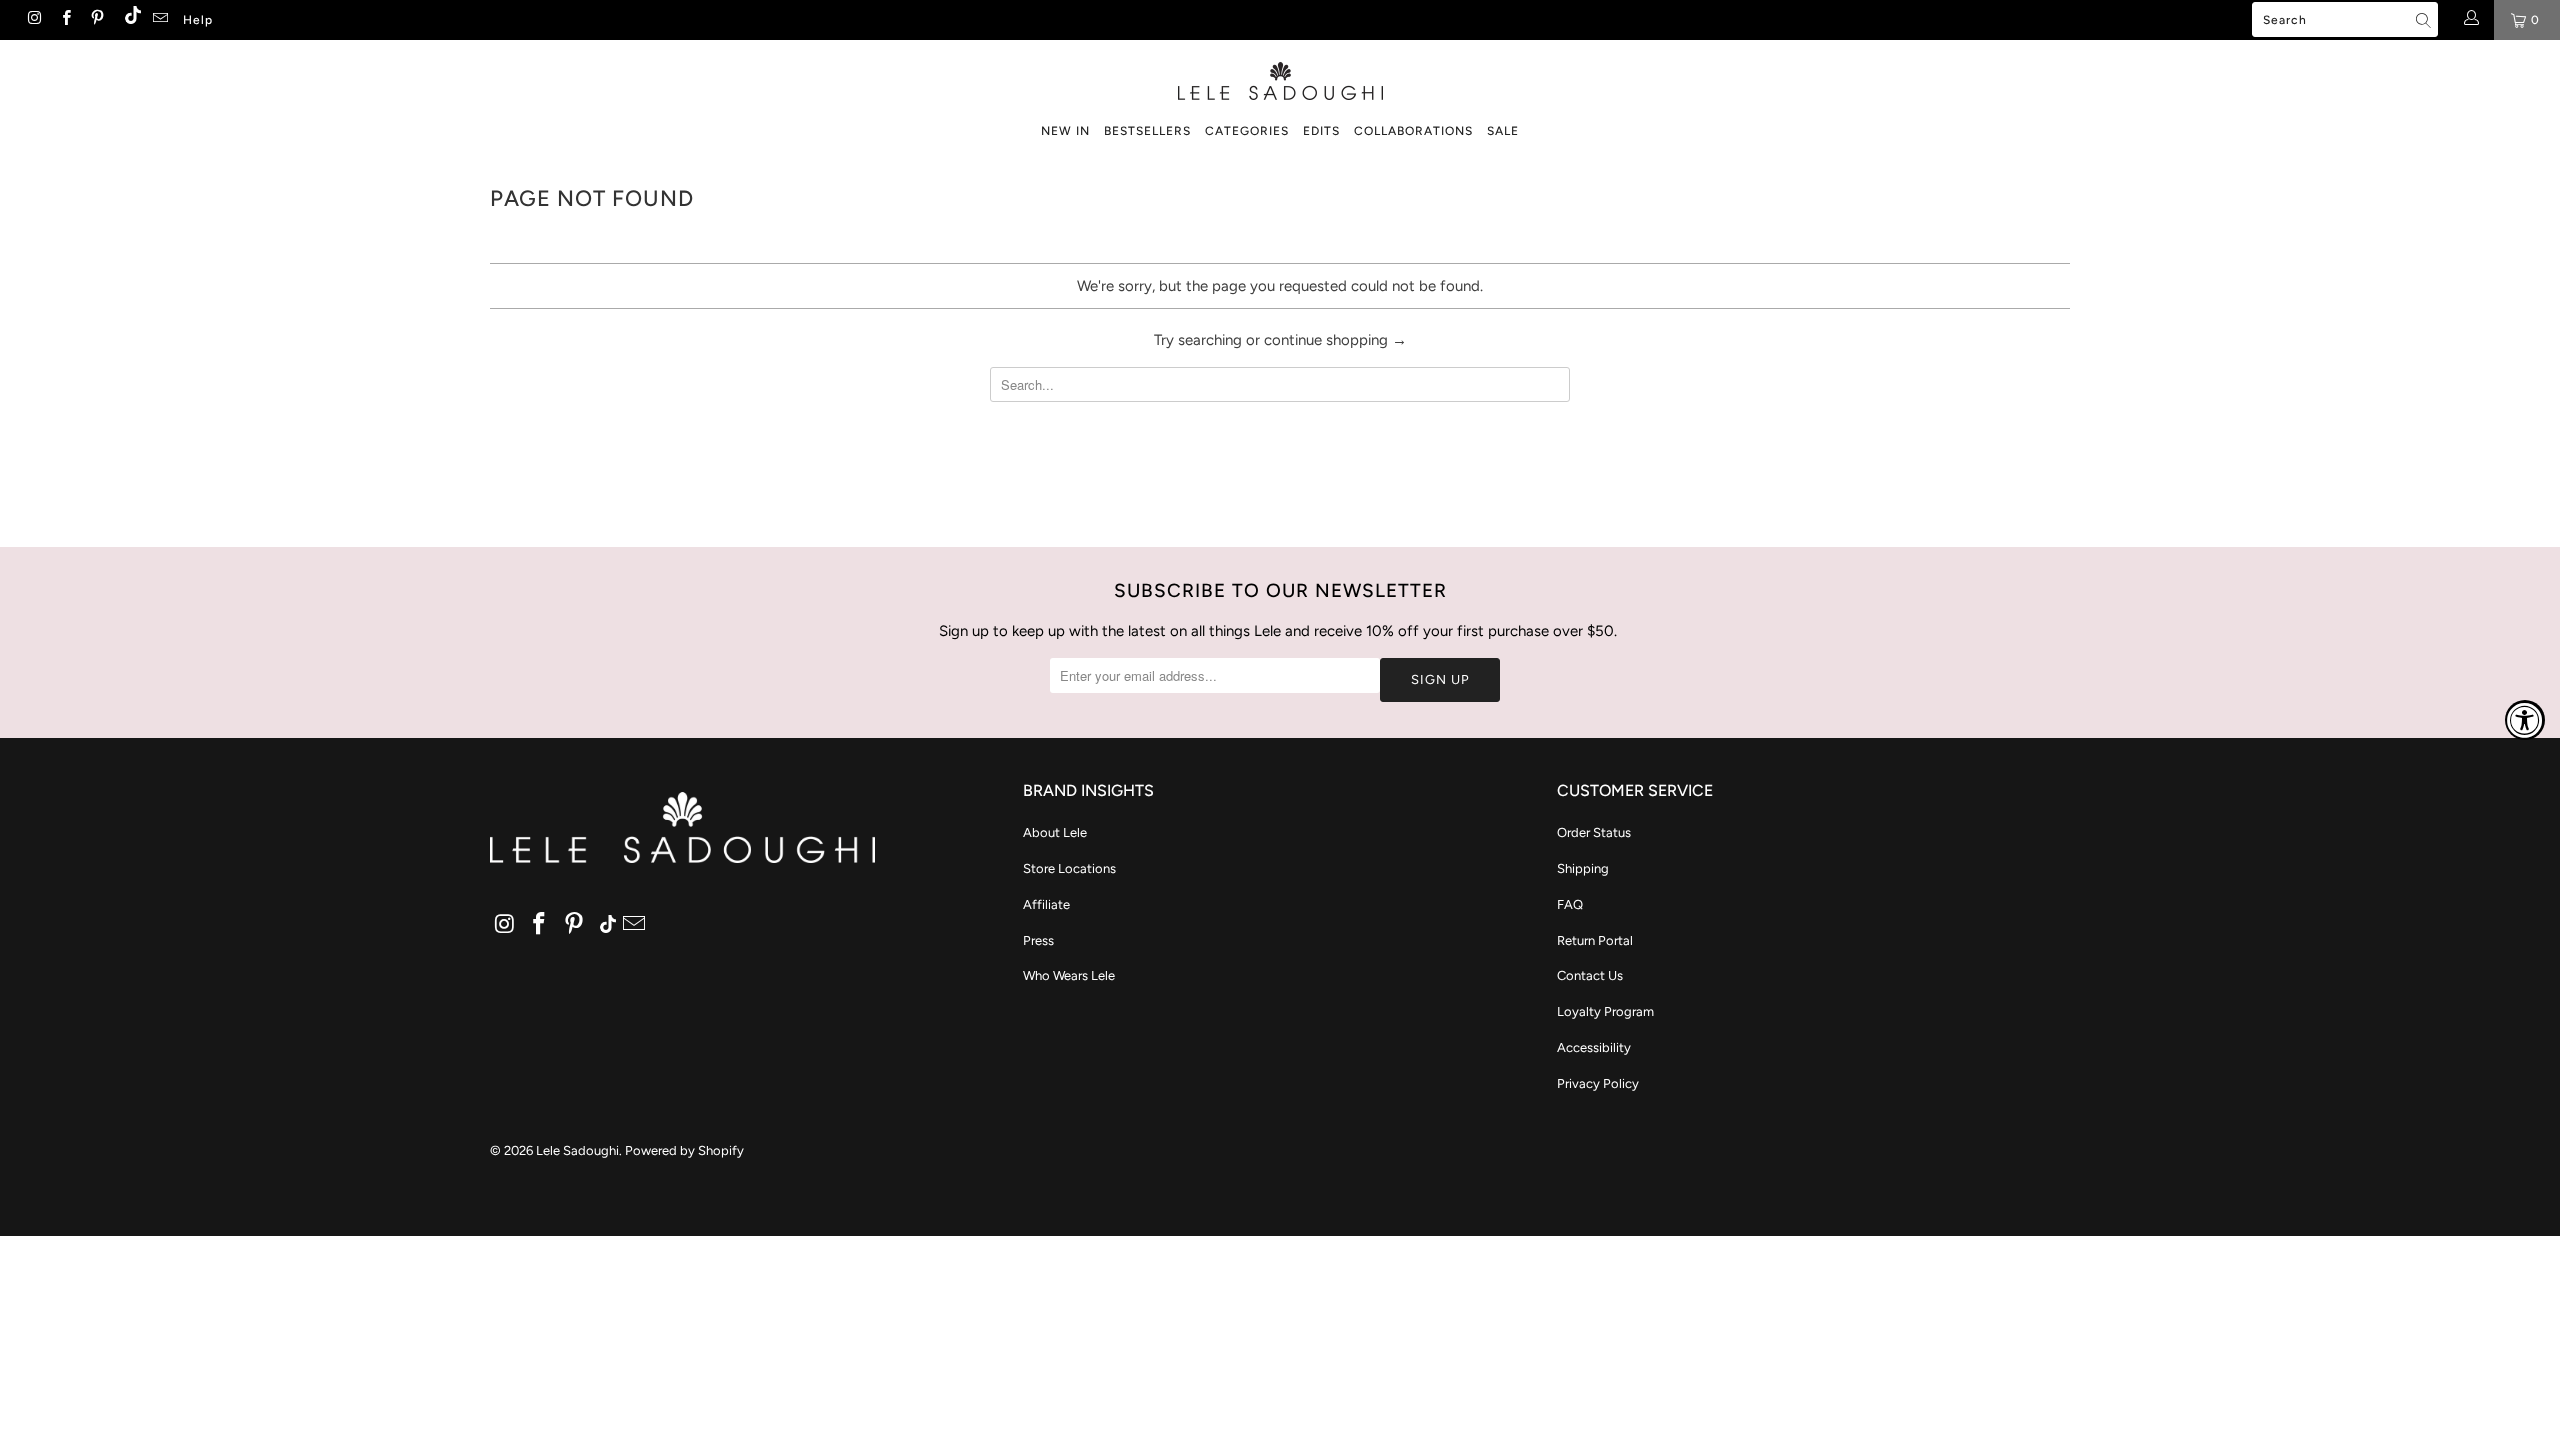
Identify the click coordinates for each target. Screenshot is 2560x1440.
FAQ (1570, 904)
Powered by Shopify (684, 1150)
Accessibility (1594, 1047)
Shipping (1583, 868)
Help (198, 20)
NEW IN (1065, 131)
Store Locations (1069, 868)
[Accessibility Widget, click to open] (2525, 720)
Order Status (1594, 832)
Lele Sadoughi (577, 1150)
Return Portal (1595, 940)
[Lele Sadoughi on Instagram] (33, 20)
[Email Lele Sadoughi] (159, 20)
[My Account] (2470, 20)
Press (1038, 940)
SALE (1503, 131)
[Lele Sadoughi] (1280, 77)
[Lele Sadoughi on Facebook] (64, 20)
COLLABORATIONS (1413, 131)
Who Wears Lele (1069, 975)
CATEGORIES (1247, 131)
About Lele (1055, 832)
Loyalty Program (1605, 1011)
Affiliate (1046, 904)
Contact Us (1590, 975)
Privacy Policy (1598, 1083)
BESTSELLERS (1147, 131)
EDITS (1321, 131)
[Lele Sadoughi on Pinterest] (96, 20)
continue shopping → (1335, 340)
